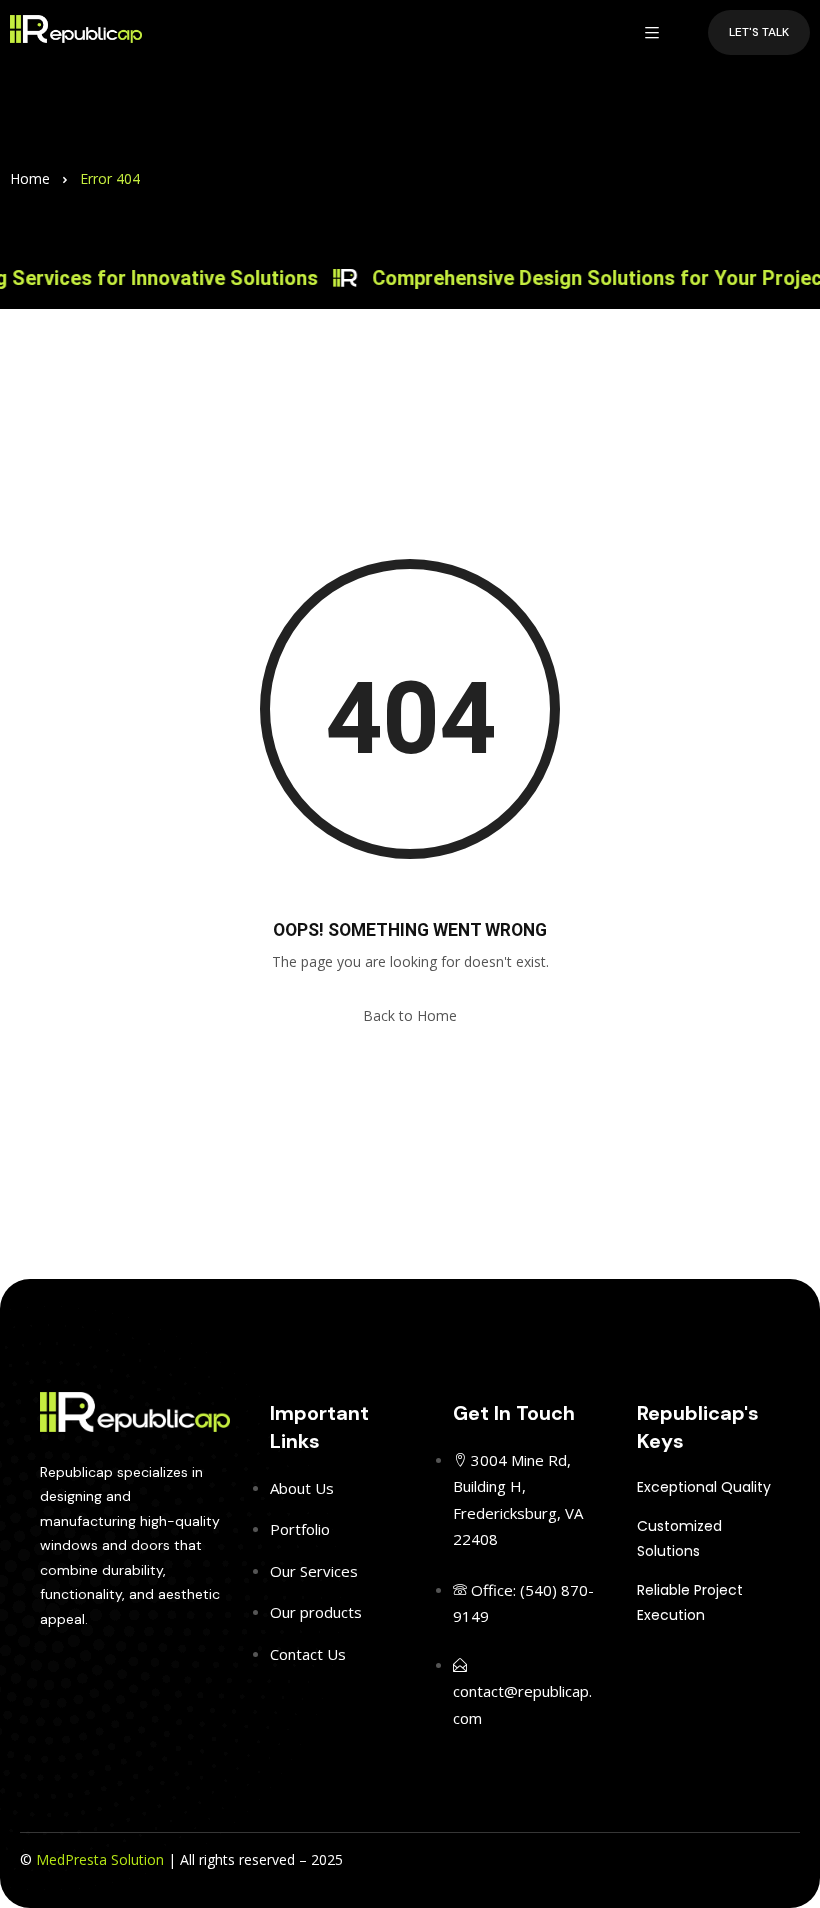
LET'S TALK (759, 32)
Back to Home (410, 1015)
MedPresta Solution (100, 1859)
